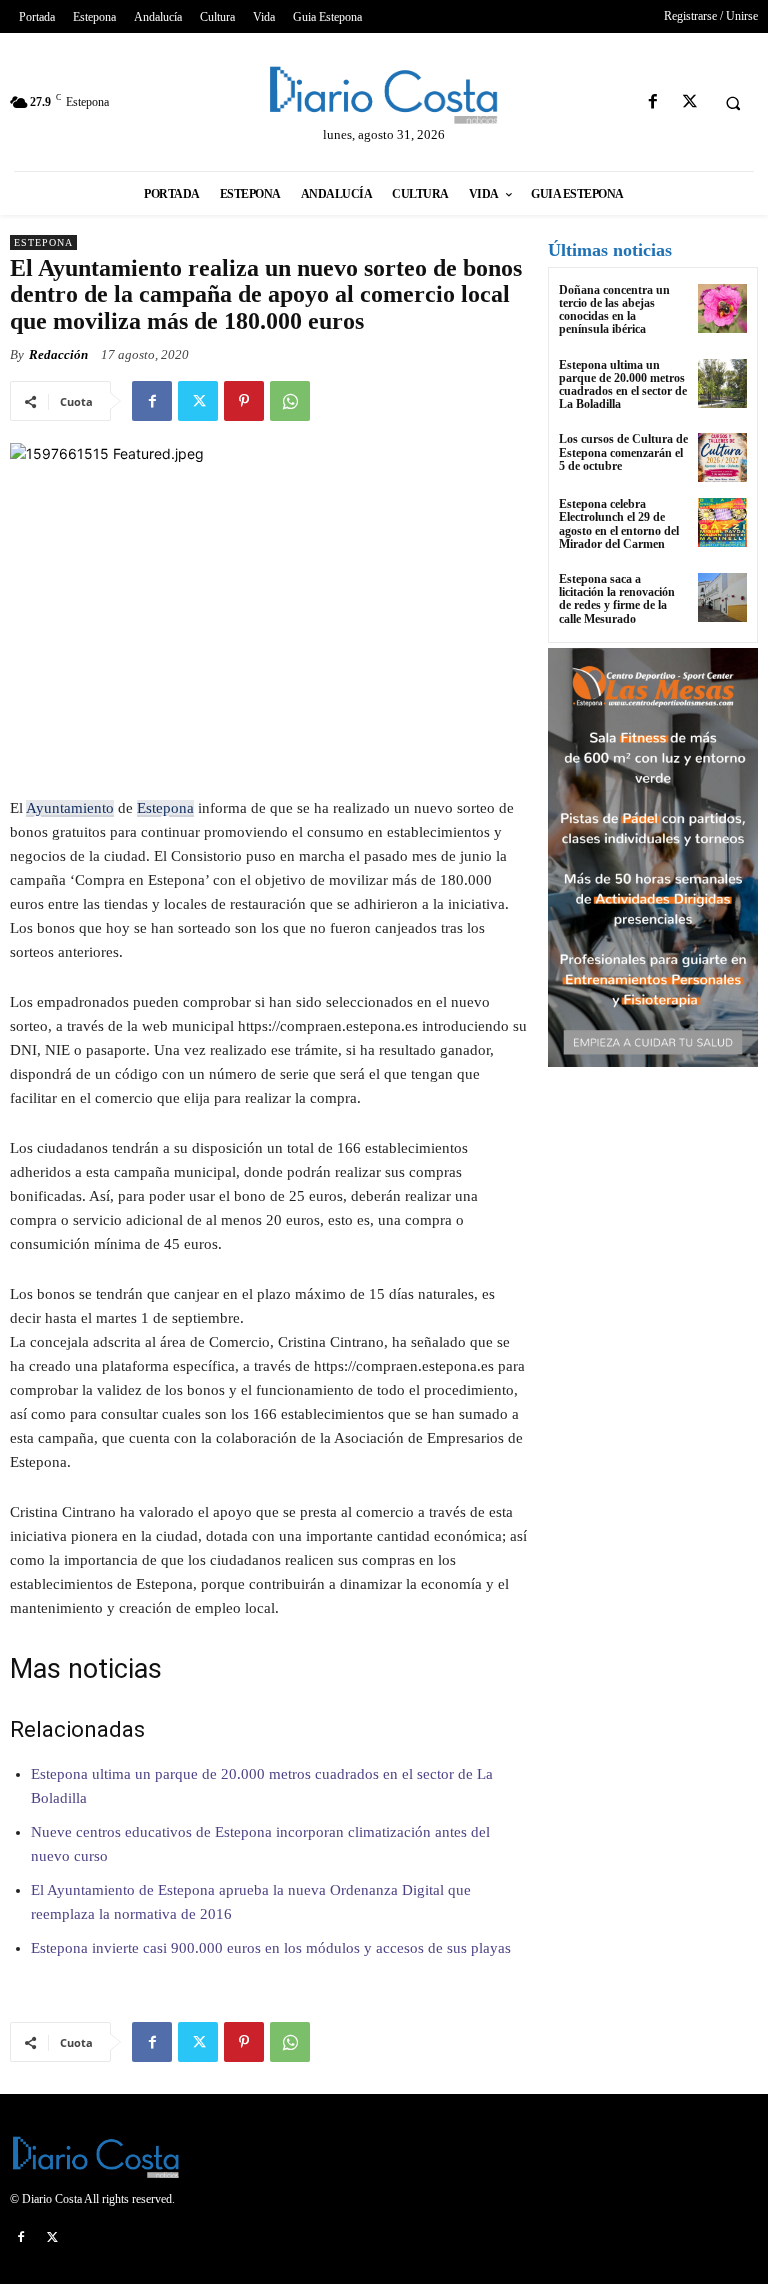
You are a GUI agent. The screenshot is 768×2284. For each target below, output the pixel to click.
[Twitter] (689, 102)
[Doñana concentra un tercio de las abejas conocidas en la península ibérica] (722, 308)
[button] (733, 103)
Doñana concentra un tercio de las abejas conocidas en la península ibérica (614, 310)
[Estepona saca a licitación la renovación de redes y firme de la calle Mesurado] (722, 597)
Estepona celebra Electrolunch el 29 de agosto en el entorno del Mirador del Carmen (619, 524)
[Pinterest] (244, 401)
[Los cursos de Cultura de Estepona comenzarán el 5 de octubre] (722, 457)
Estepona (43, 242)
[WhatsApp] (290, 401)
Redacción (58, 354)
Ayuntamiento (70, 808)
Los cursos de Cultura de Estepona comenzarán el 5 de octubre (623, 452)
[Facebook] (652, 102)
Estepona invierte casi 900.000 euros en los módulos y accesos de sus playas (271, 1948)
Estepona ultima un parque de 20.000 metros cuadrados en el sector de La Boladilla (623, 385)
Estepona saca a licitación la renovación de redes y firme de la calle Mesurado (617, 599)
